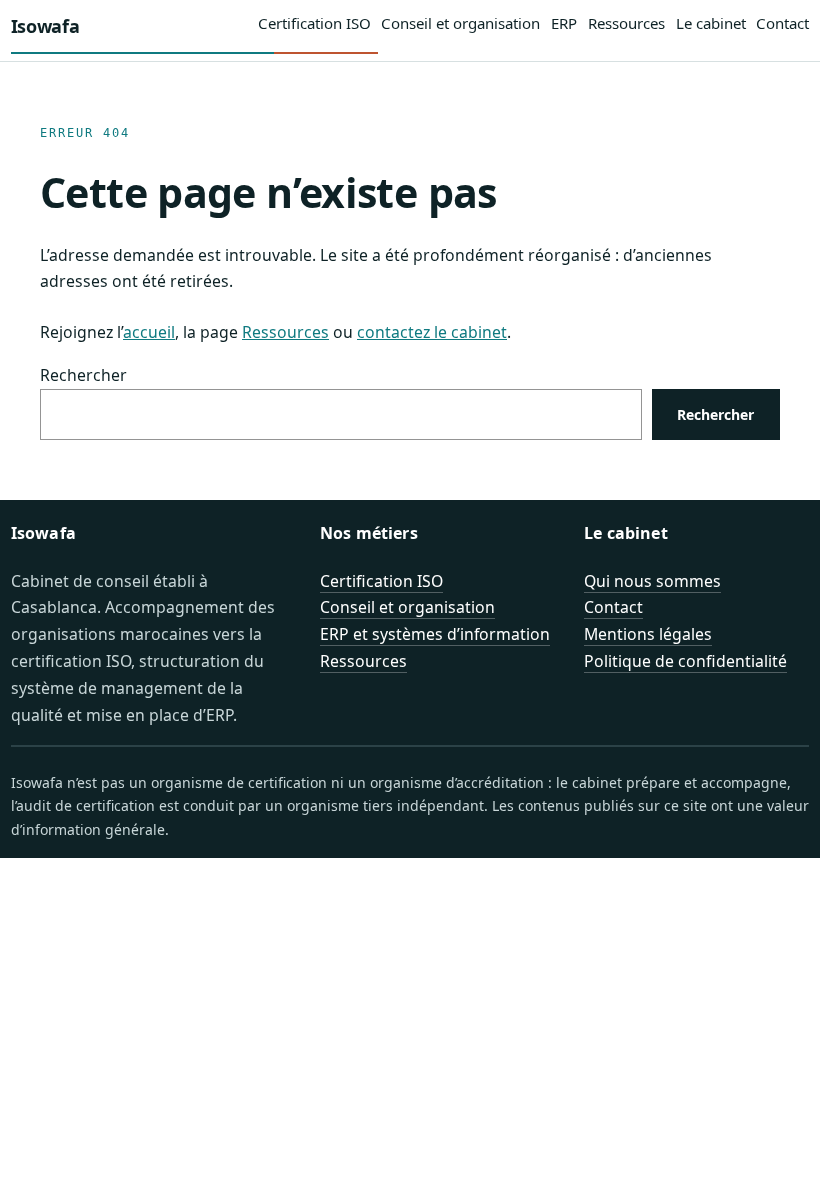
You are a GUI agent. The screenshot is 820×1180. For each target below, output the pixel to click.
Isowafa (45, 26)
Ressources (285, 332)
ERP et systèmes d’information (435, 634)
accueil (149, 332)
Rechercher (83, 375)
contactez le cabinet (432, 332)
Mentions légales (648, 634)
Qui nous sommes (652, 581)
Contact (613, 607)
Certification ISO (381, 581)
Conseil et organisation (407, 607)
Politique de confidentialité (685, 661)
